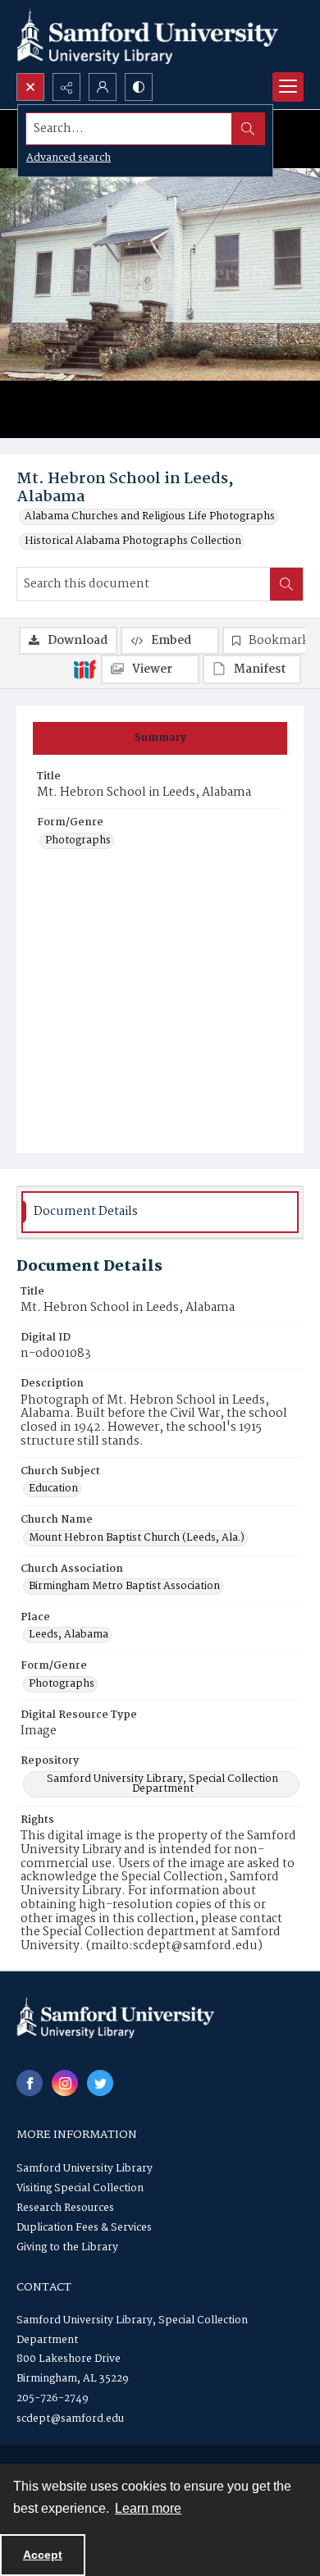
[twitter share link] (100, 2083)
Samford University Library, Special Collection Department (162, 1784)
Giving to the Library (67, 2247)
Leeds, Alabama (69, 1635)
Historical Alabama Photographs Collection (133, 541)
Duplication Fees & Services (84, 2228)
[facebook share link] (30, 2083)
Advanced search (69, 158)
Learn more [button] (148, 2508)
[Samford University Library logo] (148, 37)
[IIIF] (85, 669)
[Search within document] (286, 584)
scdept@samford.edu (70, 2419)
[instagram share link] (65, 2083)
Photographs (78, 841)
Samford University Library (85, 2169)
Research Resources (65, 2208)
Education (53, 1489)
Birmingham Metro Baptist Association (124, 1587)
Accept (43, 2555)
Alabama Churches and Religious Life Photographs (150, 517)
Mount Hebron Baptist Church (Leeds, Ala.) (137, 1538)
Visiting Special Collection (80, 2188)
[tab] (160, 738)
